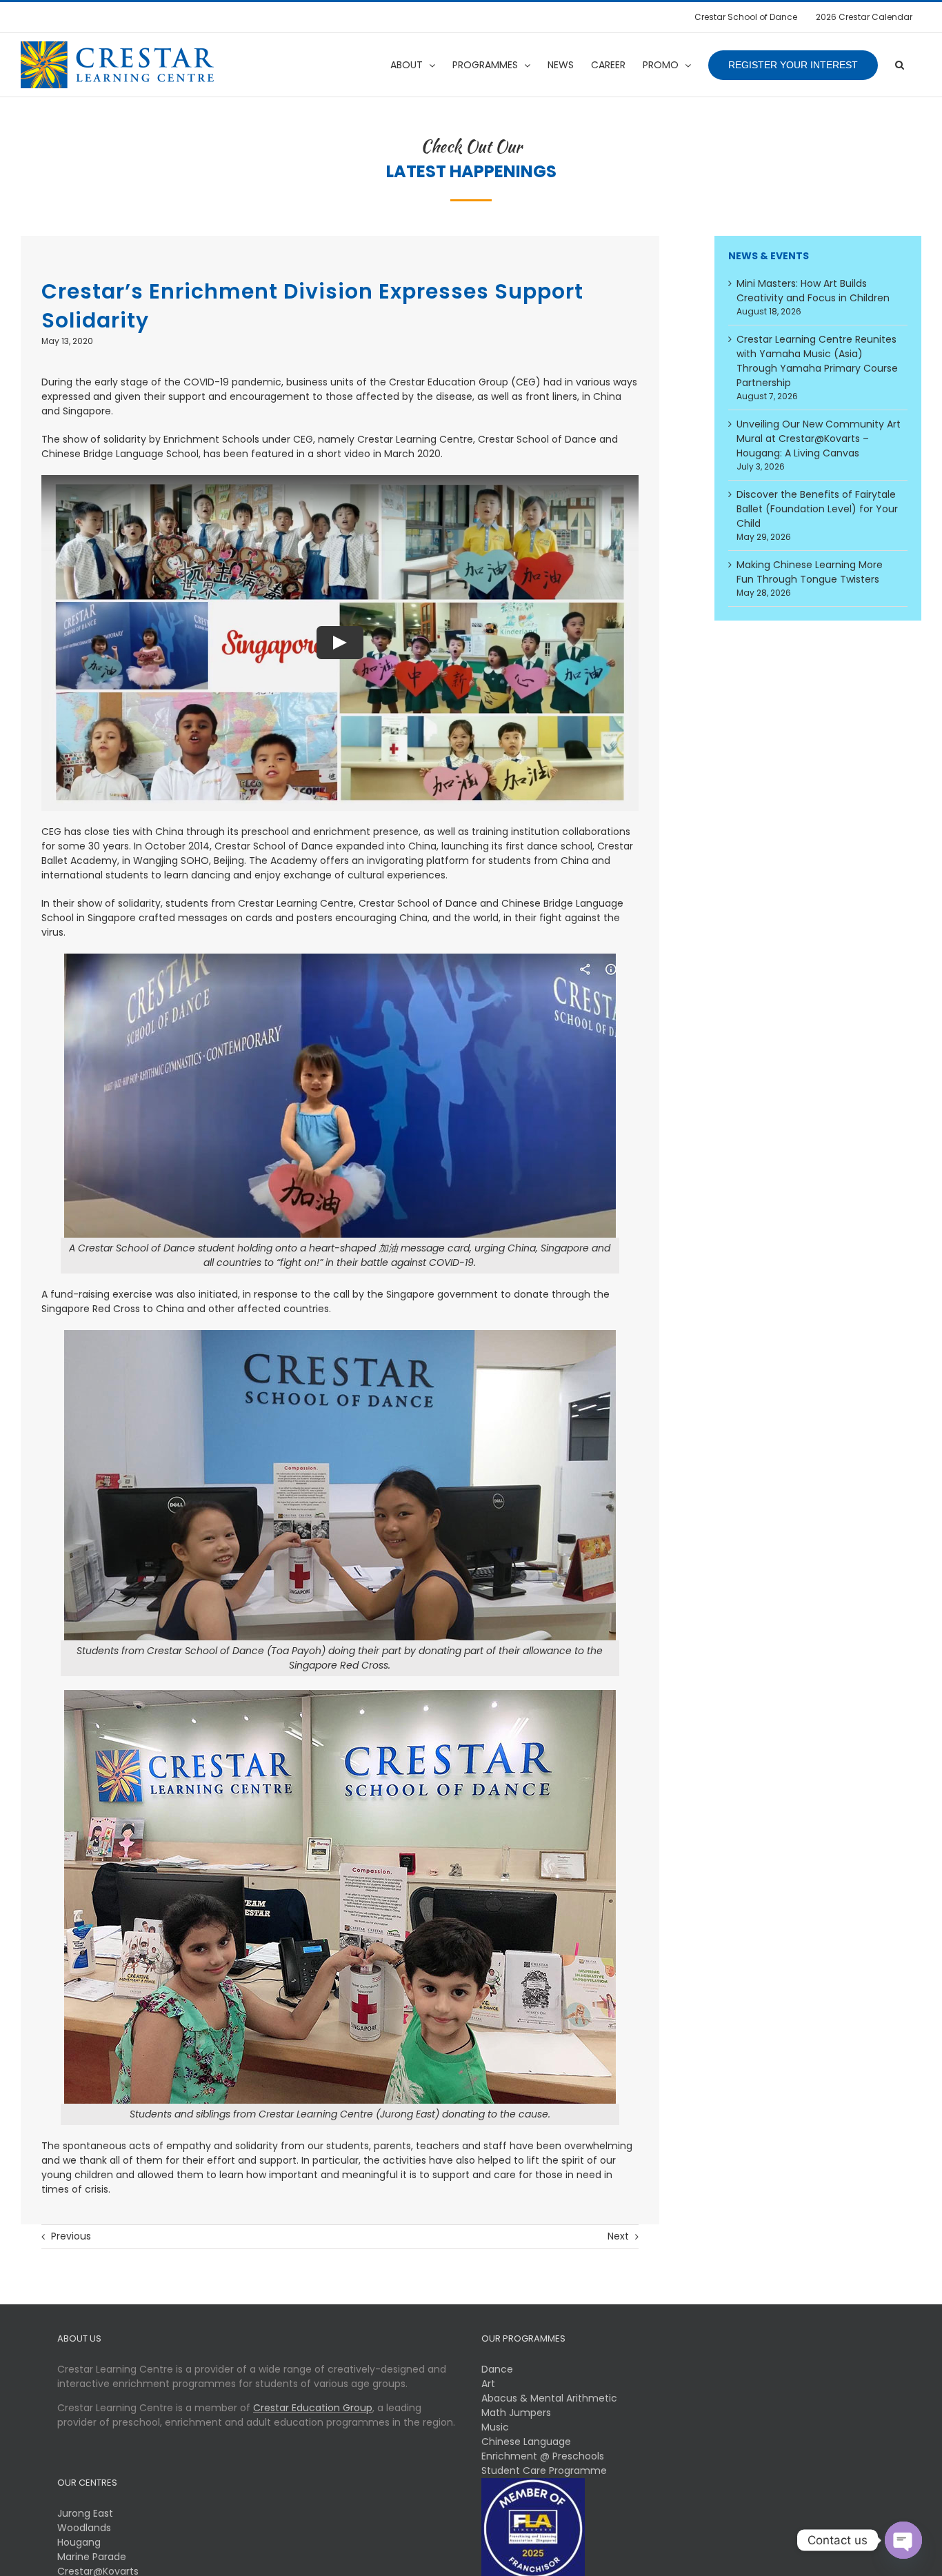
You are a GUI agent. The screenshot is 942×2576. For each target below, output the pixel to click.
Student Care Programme (544, 2471)
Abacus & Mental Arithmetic (549, 2398)
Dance (497, 2369)
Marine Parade (92, 2557)
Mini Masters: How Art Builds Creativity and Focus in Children (813, 291)
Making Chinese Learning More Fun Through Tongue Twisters (810, 572)
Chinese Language (526, 2442)
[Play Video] (340, 643)
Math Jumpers (516, 2413)
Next (618, 2236)
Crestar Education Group (313, 2408)
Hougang (79, 2542)
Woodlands (84, 2528)
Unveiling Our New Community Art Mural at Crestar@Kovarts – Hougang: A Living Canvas (819, 439)
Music (495, 2427)
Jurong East (85, 2513)
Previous (71, 2236)
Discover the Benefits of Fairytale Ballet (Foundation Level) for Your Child (817, 509)
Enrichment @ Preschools (543, 2456)
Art (488, 2384)
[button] (900, 65)
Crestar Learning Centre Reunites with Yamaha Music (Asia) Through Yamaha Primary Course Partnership (817, 361)
